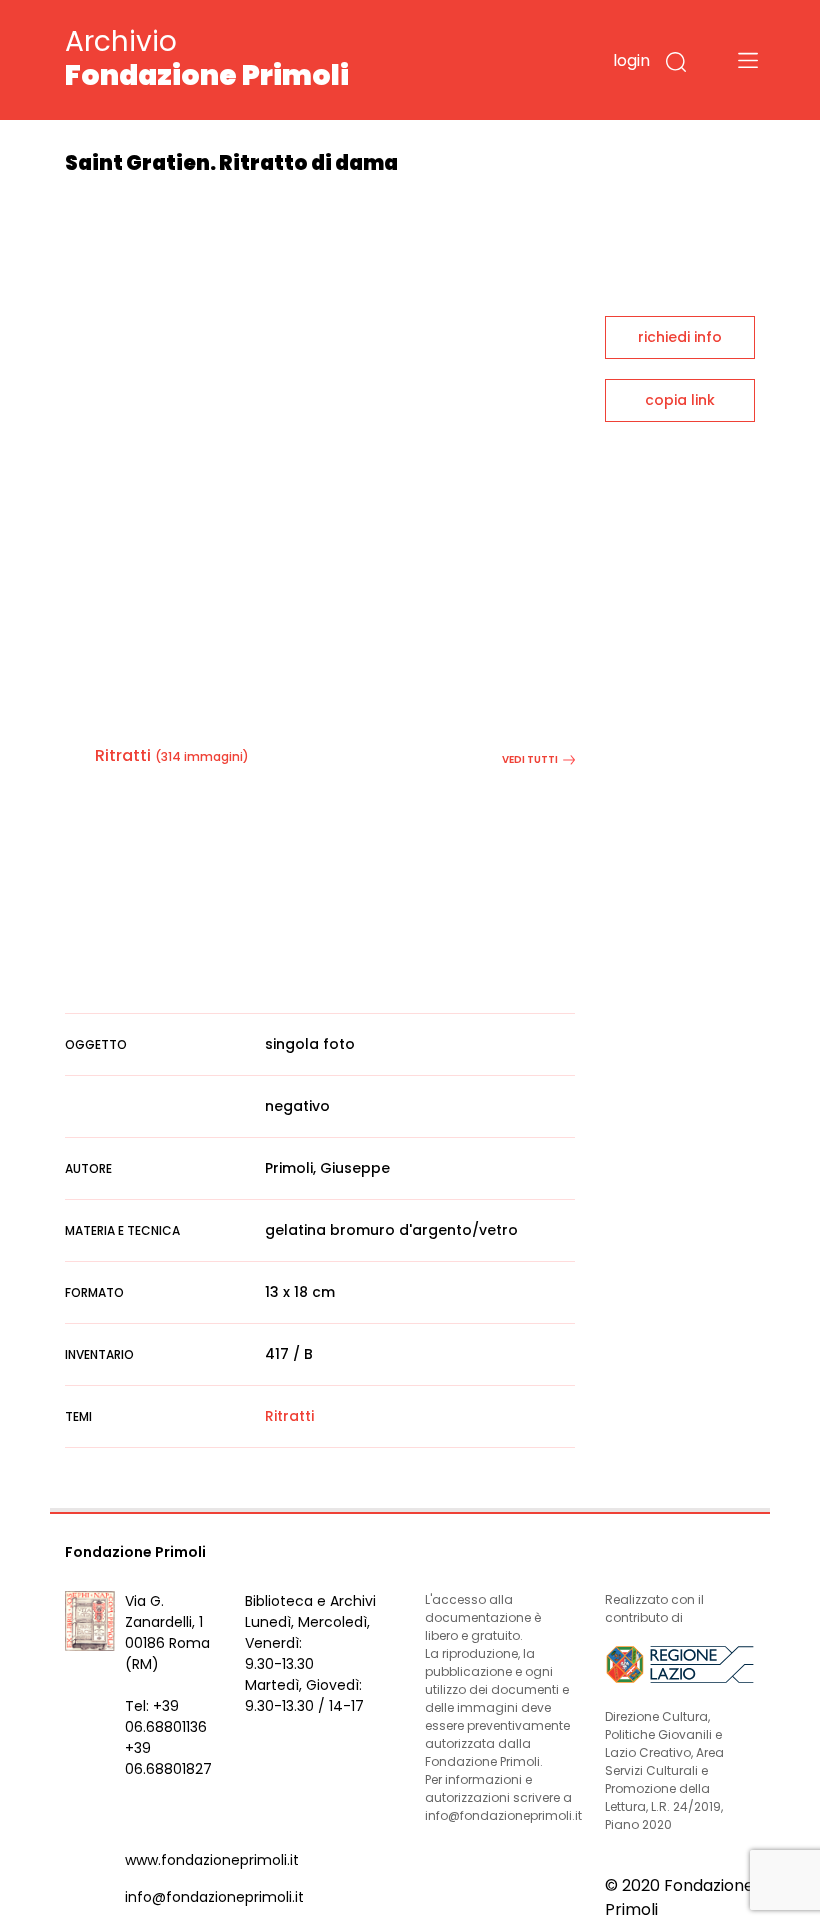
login (631, 60)
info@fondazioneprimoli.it (214, 1897)
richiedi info (680, 337)
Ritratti (123, 755)
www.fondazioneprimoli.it (212, 1860)
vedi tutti (530, 759)
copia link (680, 400)
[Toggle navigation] (748, 60)
